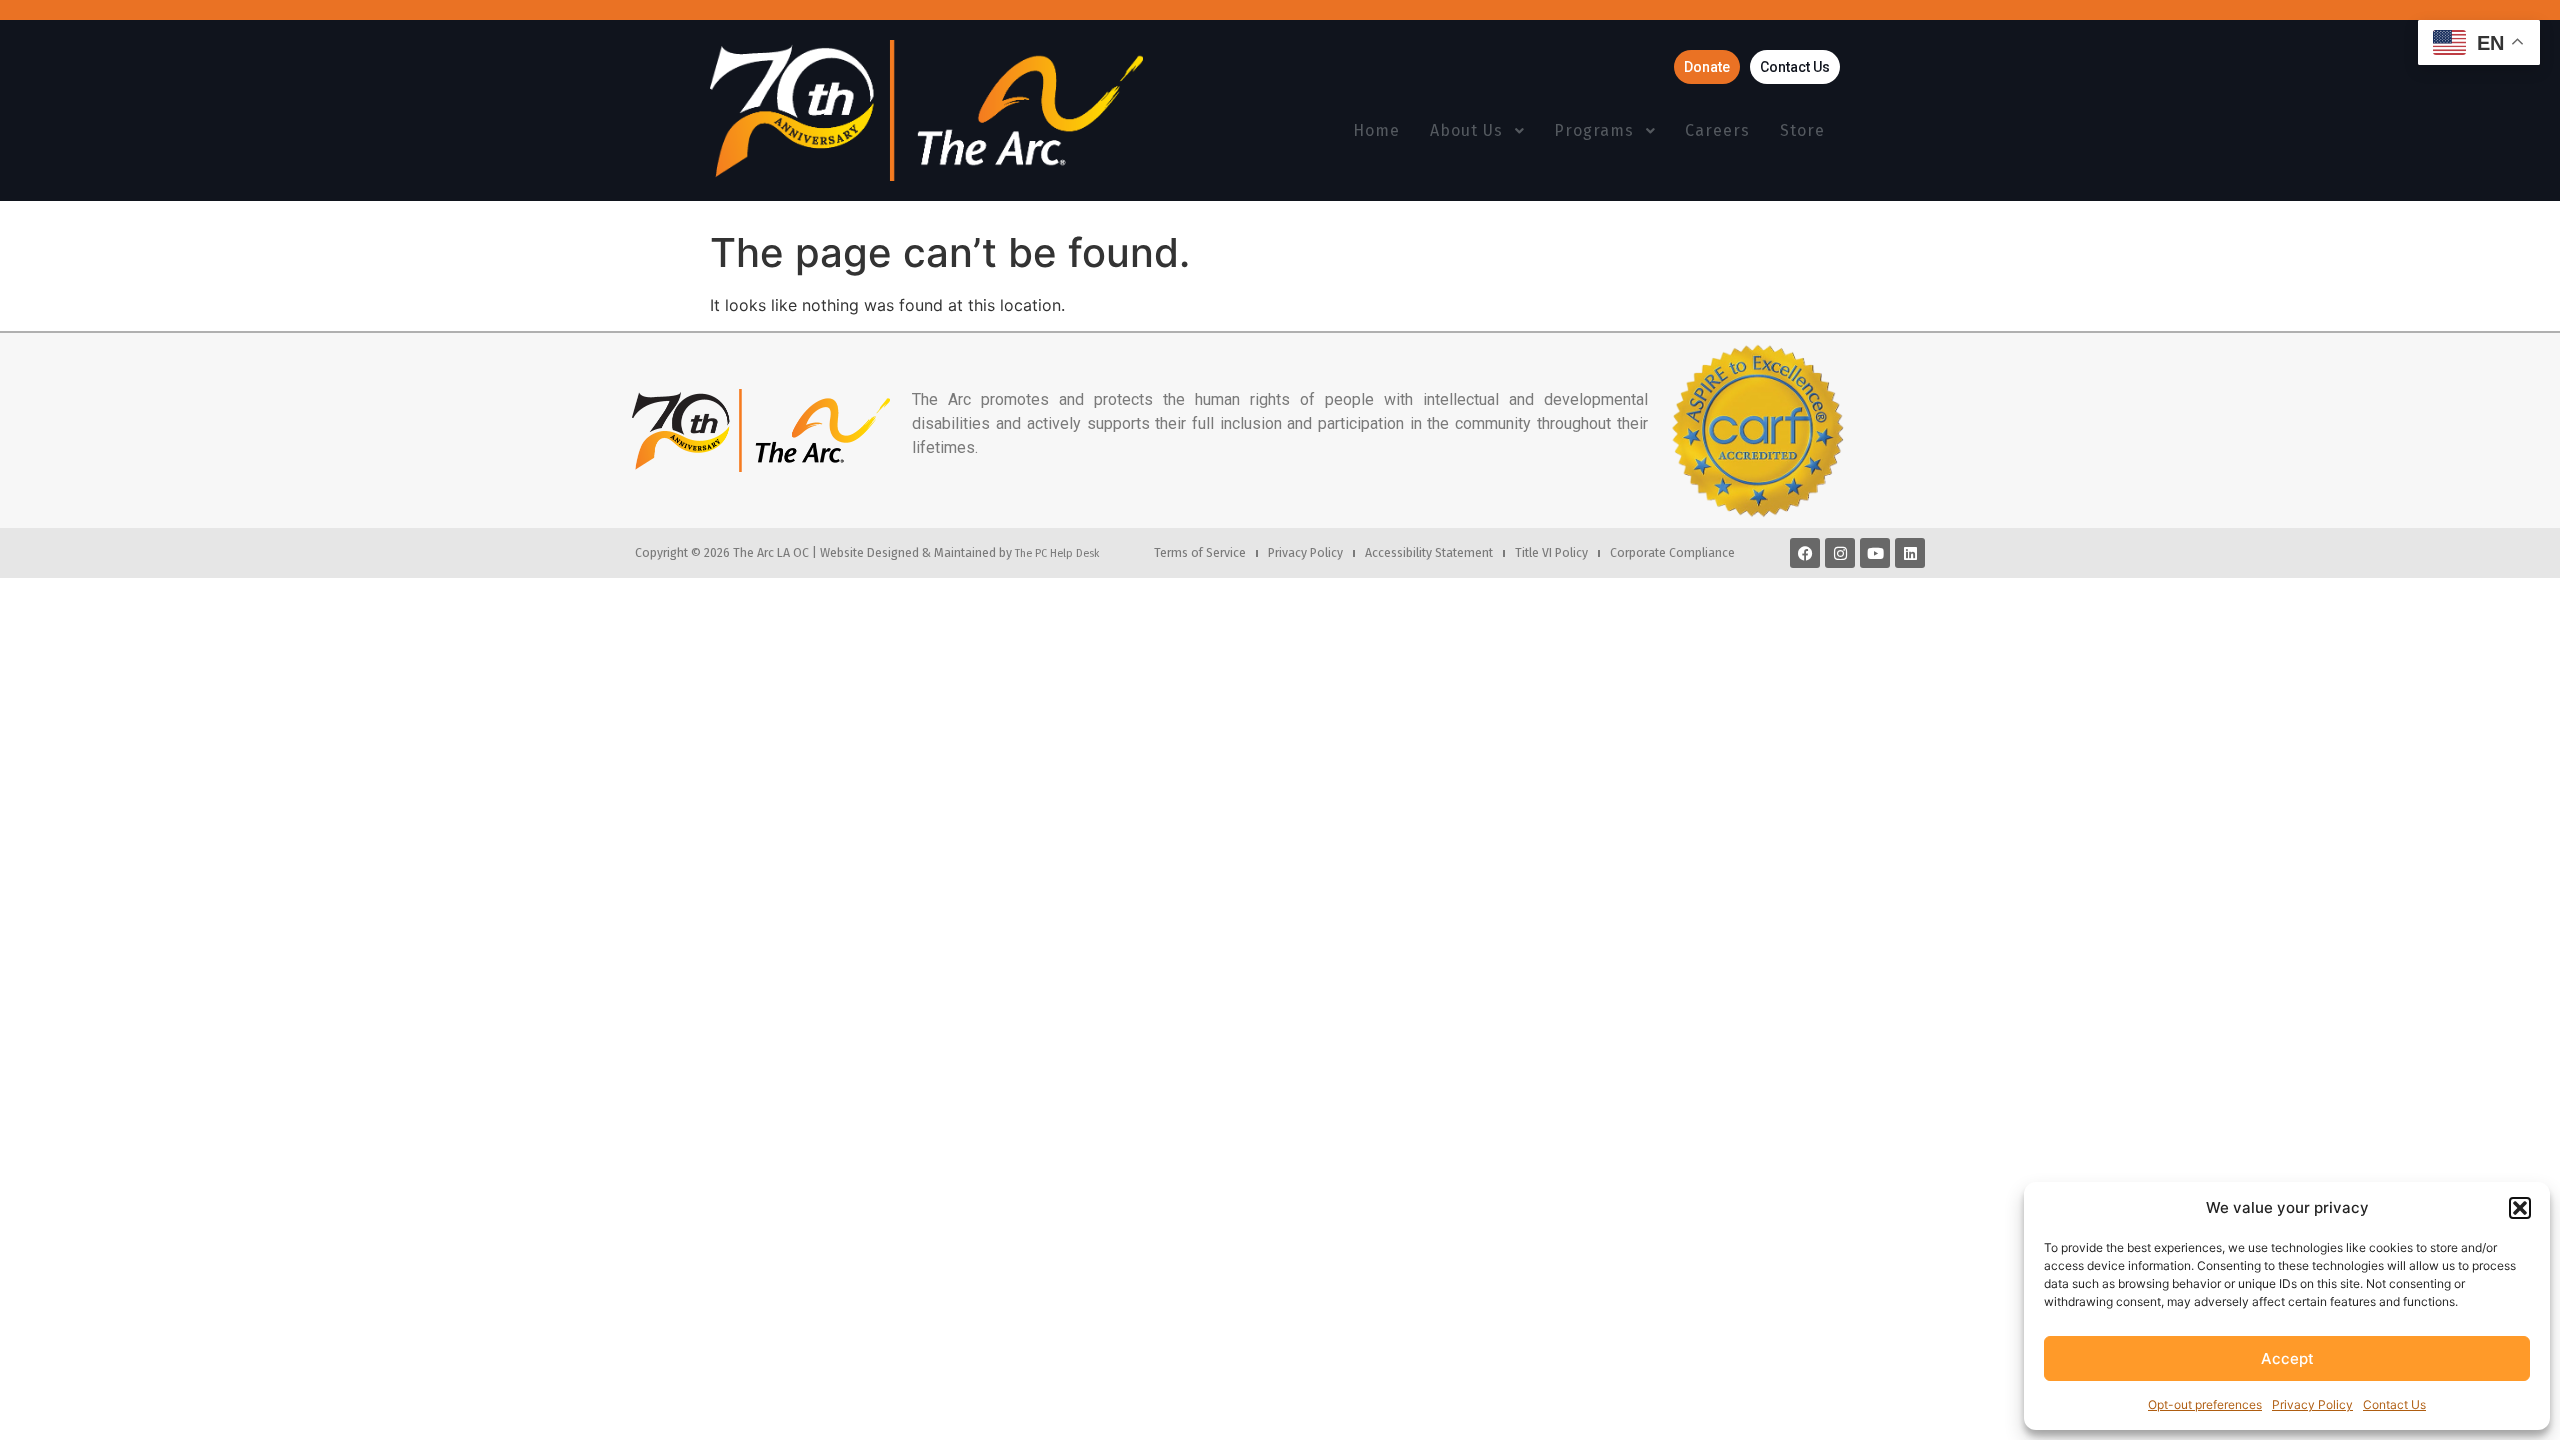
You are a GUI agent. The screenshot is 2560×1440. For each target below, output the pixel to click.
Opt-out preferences (2205, 1404)
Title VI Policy (1551, 552)
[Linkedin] (1910, 553)
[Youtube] (1875, 553)
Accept (2287, 1358)
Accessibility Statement (1429, 552)
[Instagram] (1840, 553)
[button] (2520, 1208)
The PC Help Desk (1057, 553)
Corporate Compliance (1672, 552)
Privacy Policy (2312, 1404)
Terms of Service (1200, 552)
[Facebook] (1805, 553)
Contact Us (2394, 1404)
